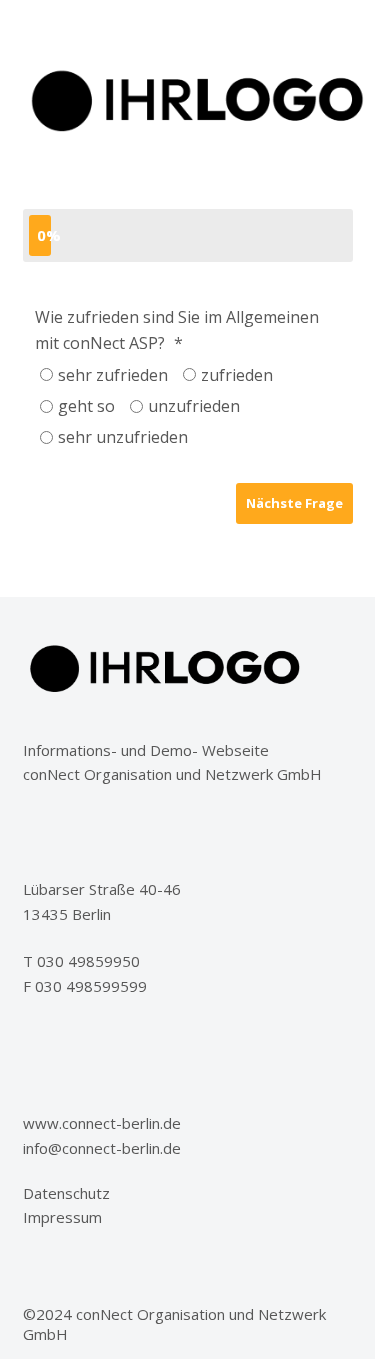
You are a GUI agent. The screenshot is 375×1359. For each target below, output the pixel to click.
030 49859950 (88, 961)
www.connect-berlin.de (102, 1123)
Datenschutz (66, 1193)
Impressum (62, 1217)
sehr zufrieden (113, 375)
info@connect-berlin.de (102, 1148)
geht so (86, 406)
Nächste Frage (294, 503)
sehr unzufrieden (123, 437)
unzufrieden (194, 406)
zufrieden (237, 375)
